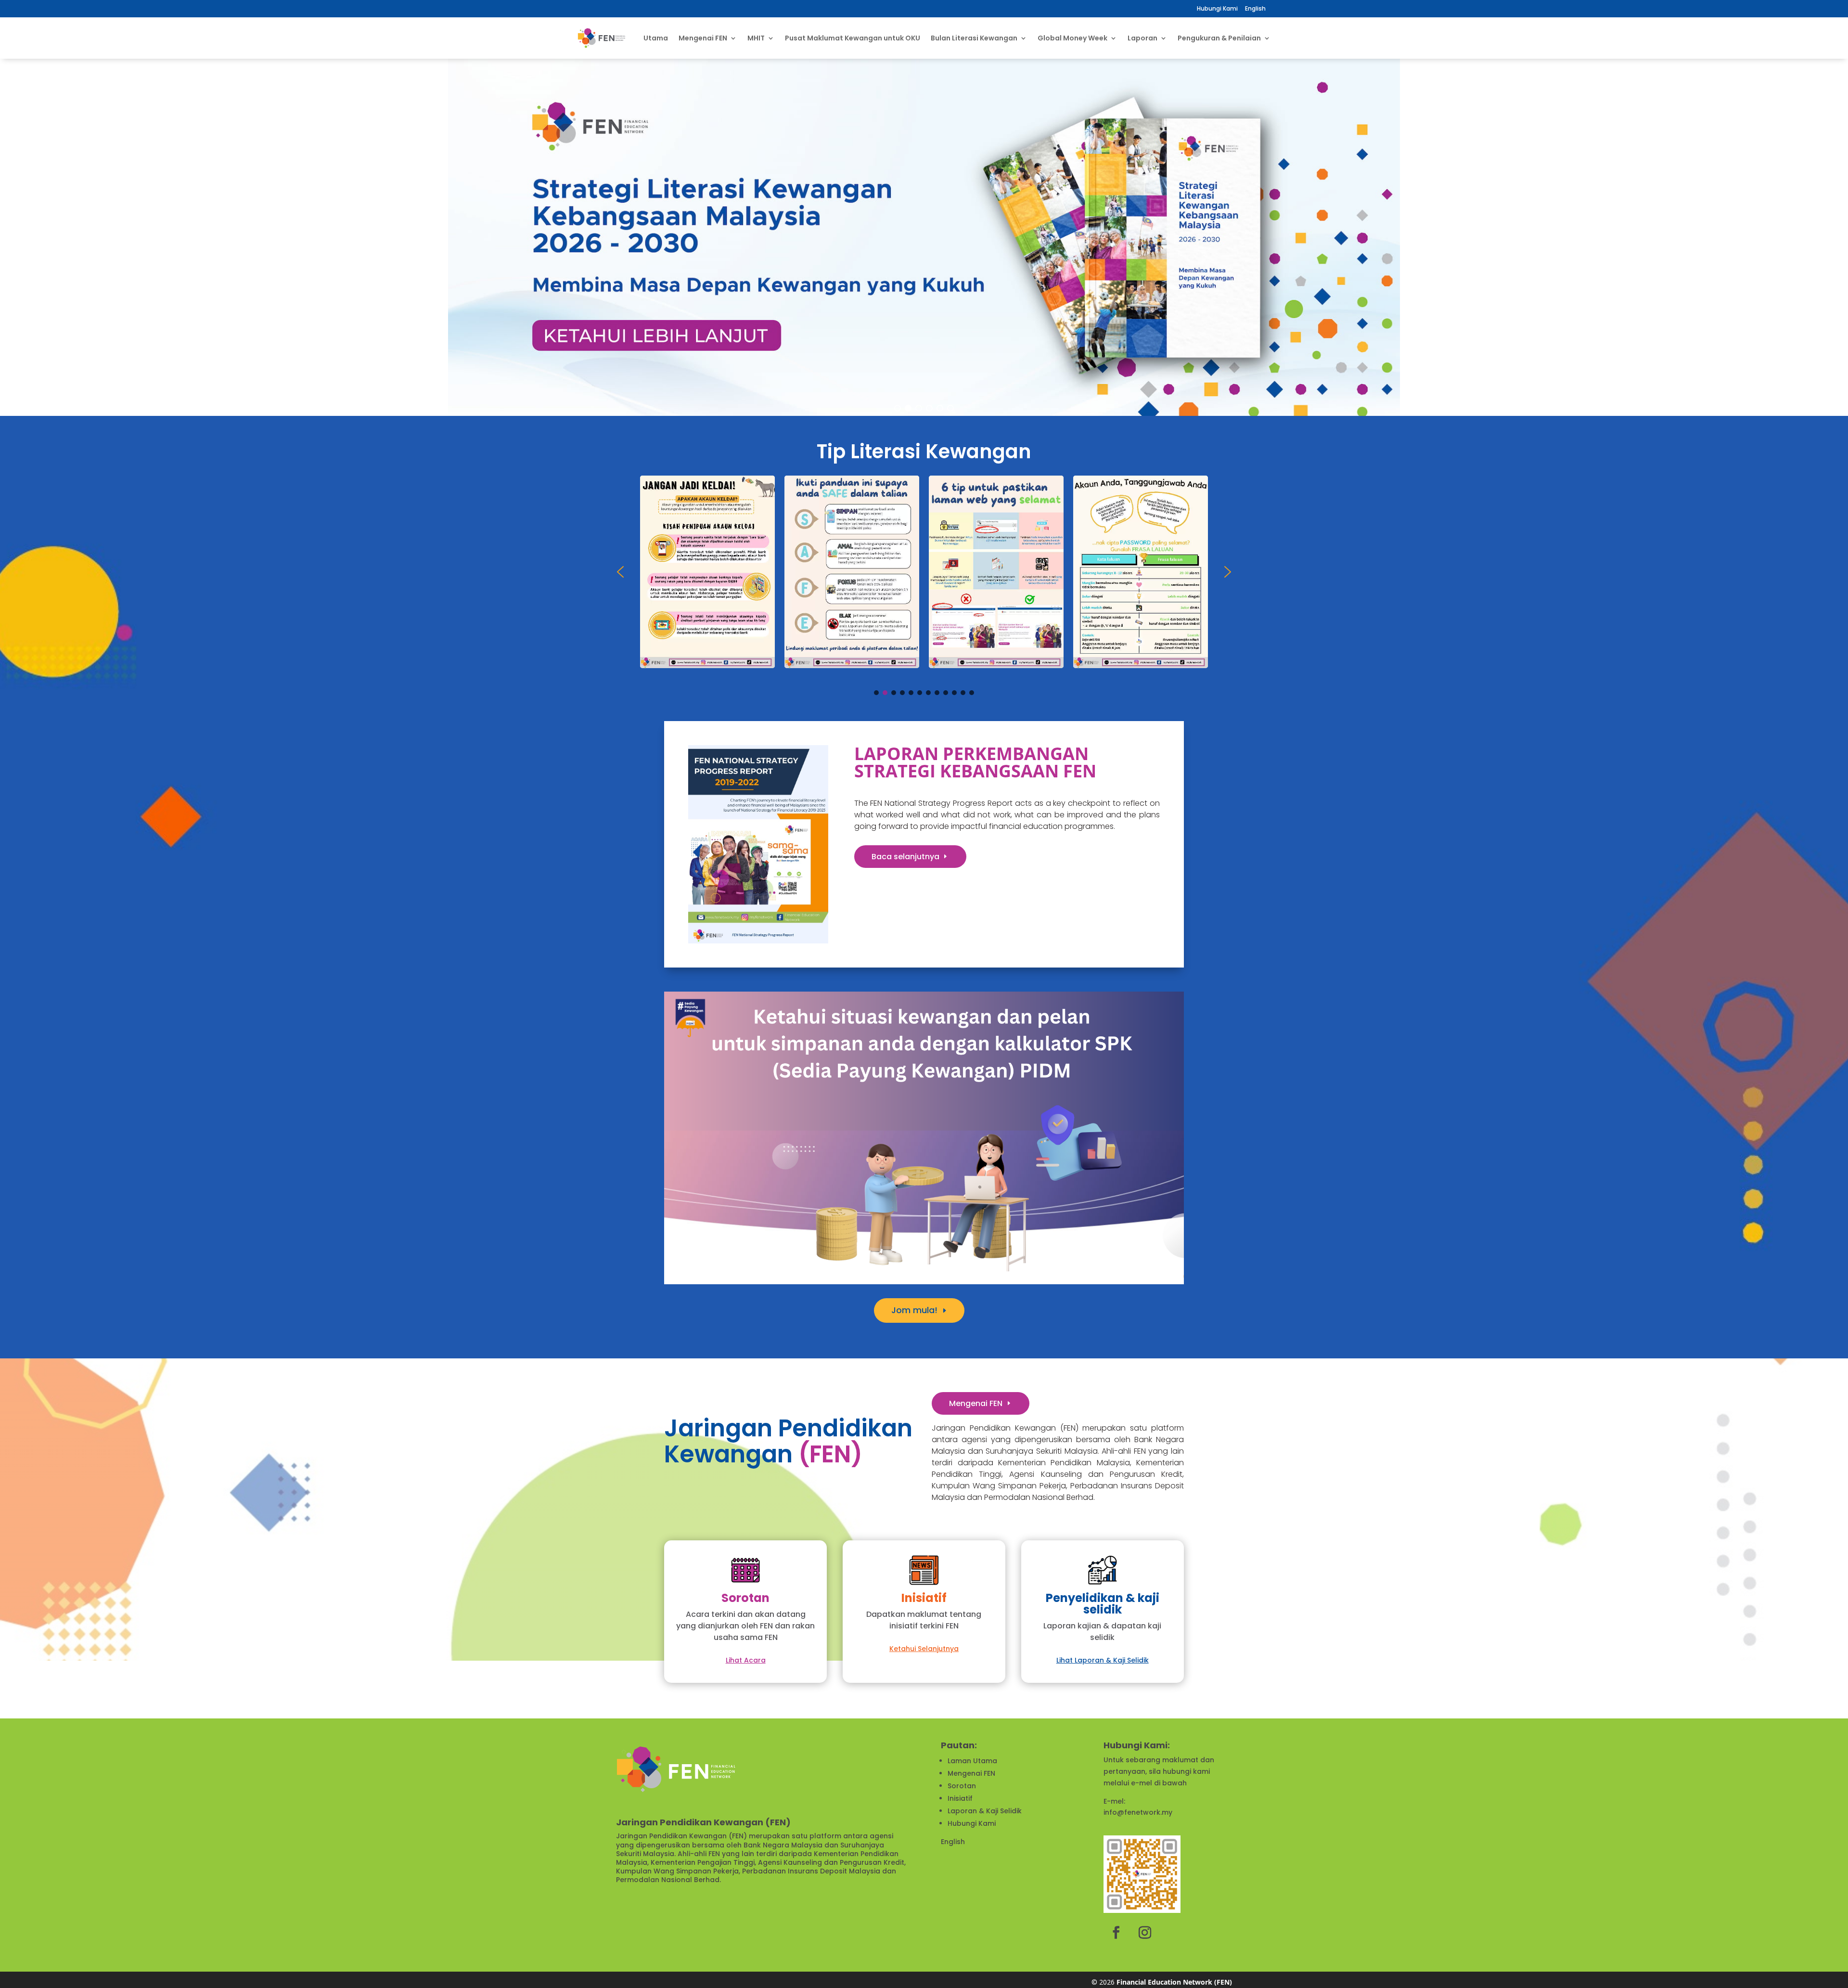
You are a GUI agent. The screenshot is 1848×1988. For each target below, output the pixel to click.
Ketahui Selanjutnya (924, 1649)
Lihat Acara (746, 1660)
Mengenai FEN (976, 1403)
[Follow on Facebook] (1116, 1933)
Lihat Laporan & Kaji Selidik (1103, 1660)
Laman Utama (972, 1761)
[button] (10, 237)
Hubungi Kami (1217, 8)
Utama (656, 38)
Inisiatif (960, 1798)
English (953, 1842)
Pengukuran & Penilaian (1219, 38)
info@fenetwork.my (1138, 1812)
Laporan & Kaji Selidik (985, 1811)
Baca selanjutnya (905, 857)
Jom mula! (914, 1310)
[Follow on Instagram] (1145, 1933)
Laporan (1142, 38)
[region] (924, 237)
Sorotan (962, 1786)
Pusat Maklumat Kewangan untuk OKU (853, 38)
